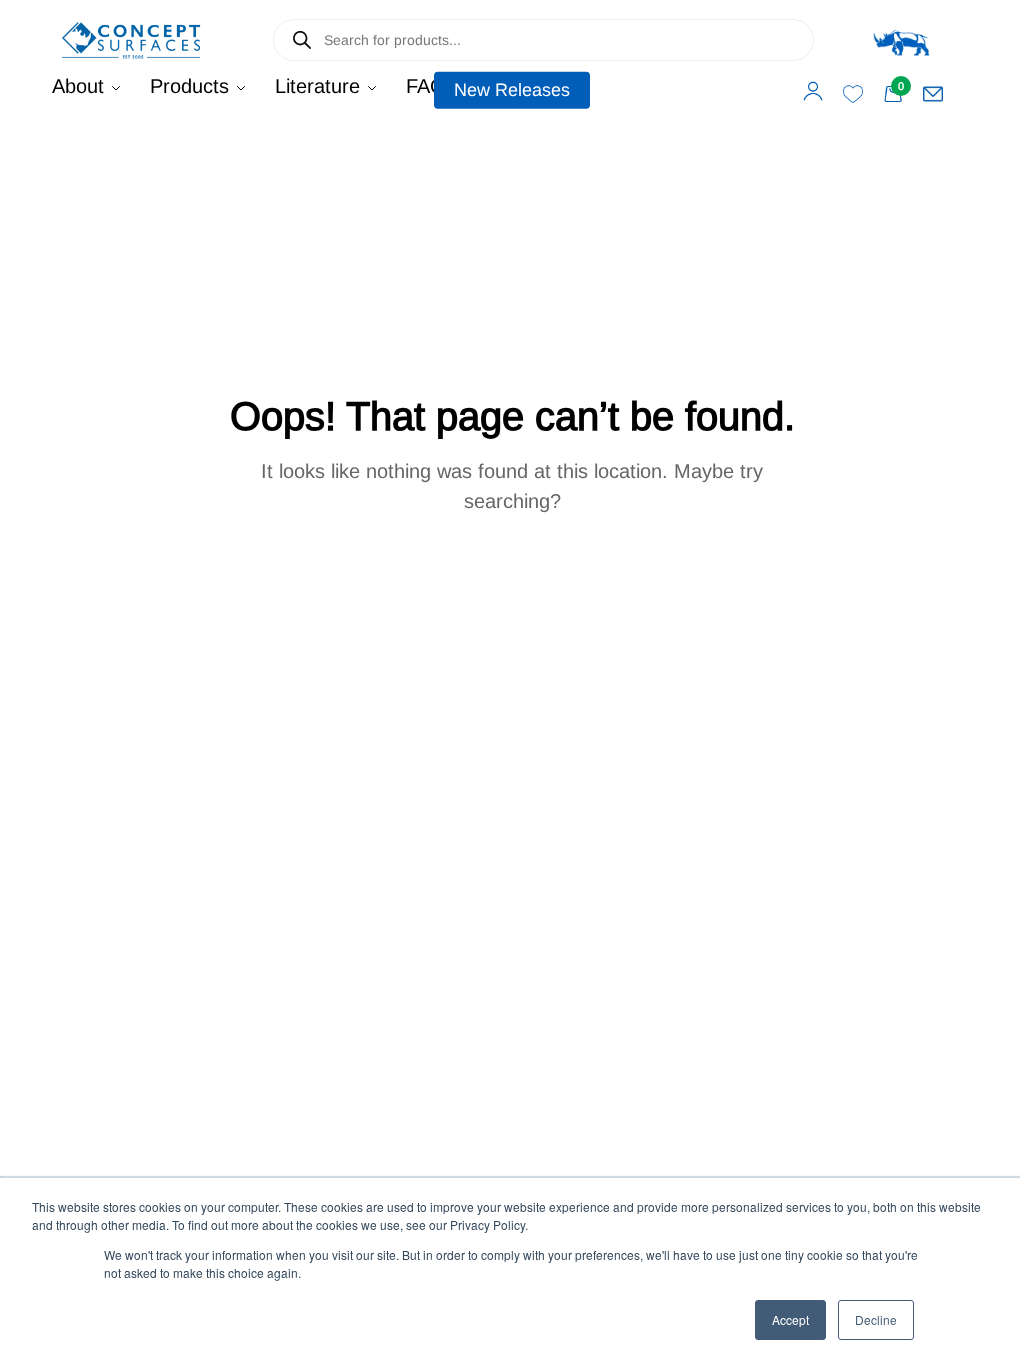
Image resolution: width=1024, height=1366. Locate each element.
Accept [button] (790, 1319)
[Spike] (902, 40)
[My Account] (813, 91)
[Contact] (933, 94)
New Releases (512, 90)
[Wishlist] (853, 94)
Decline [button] (876, 1319)
